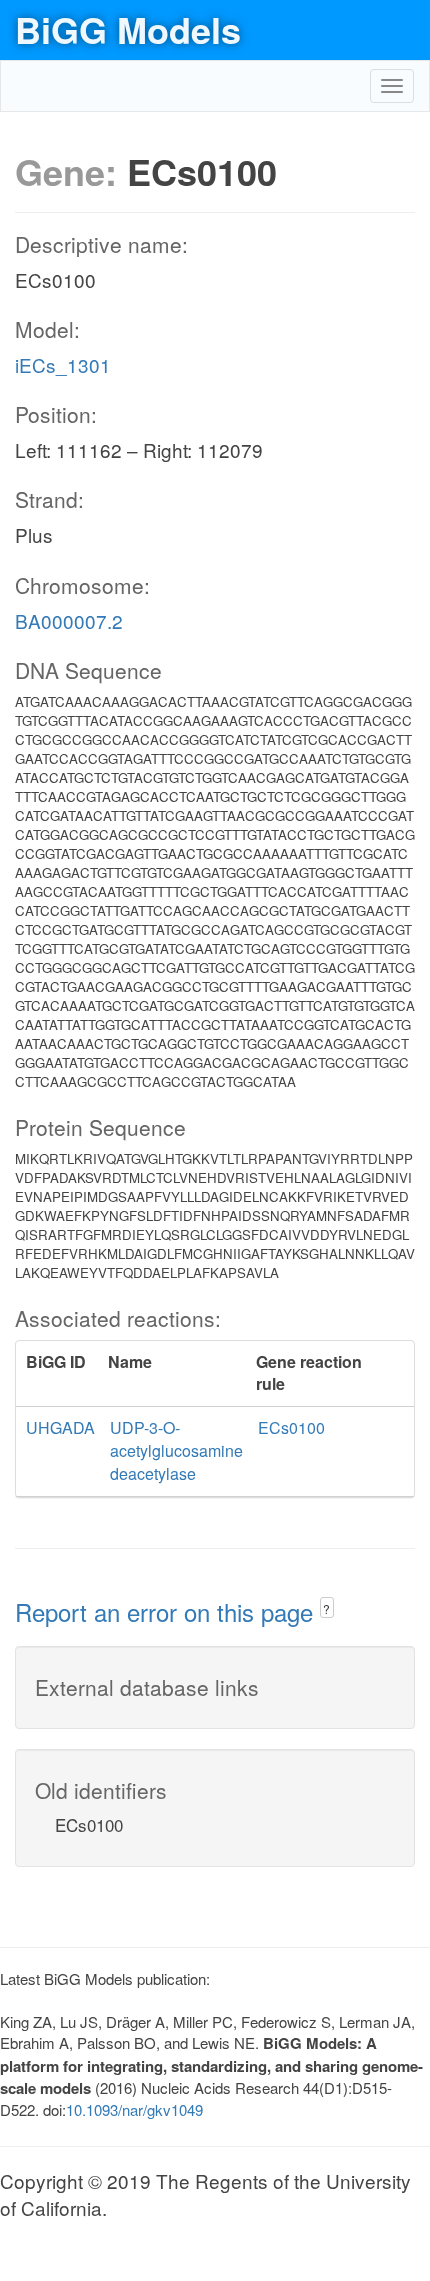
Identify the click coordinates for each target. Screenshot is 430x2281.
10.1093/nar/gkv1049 (134, 2109)
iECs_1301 (63, 364)
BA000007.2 (69, 620)
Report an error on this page (167, 1611)
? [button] (326, 1608)
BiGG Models (128, 29)
